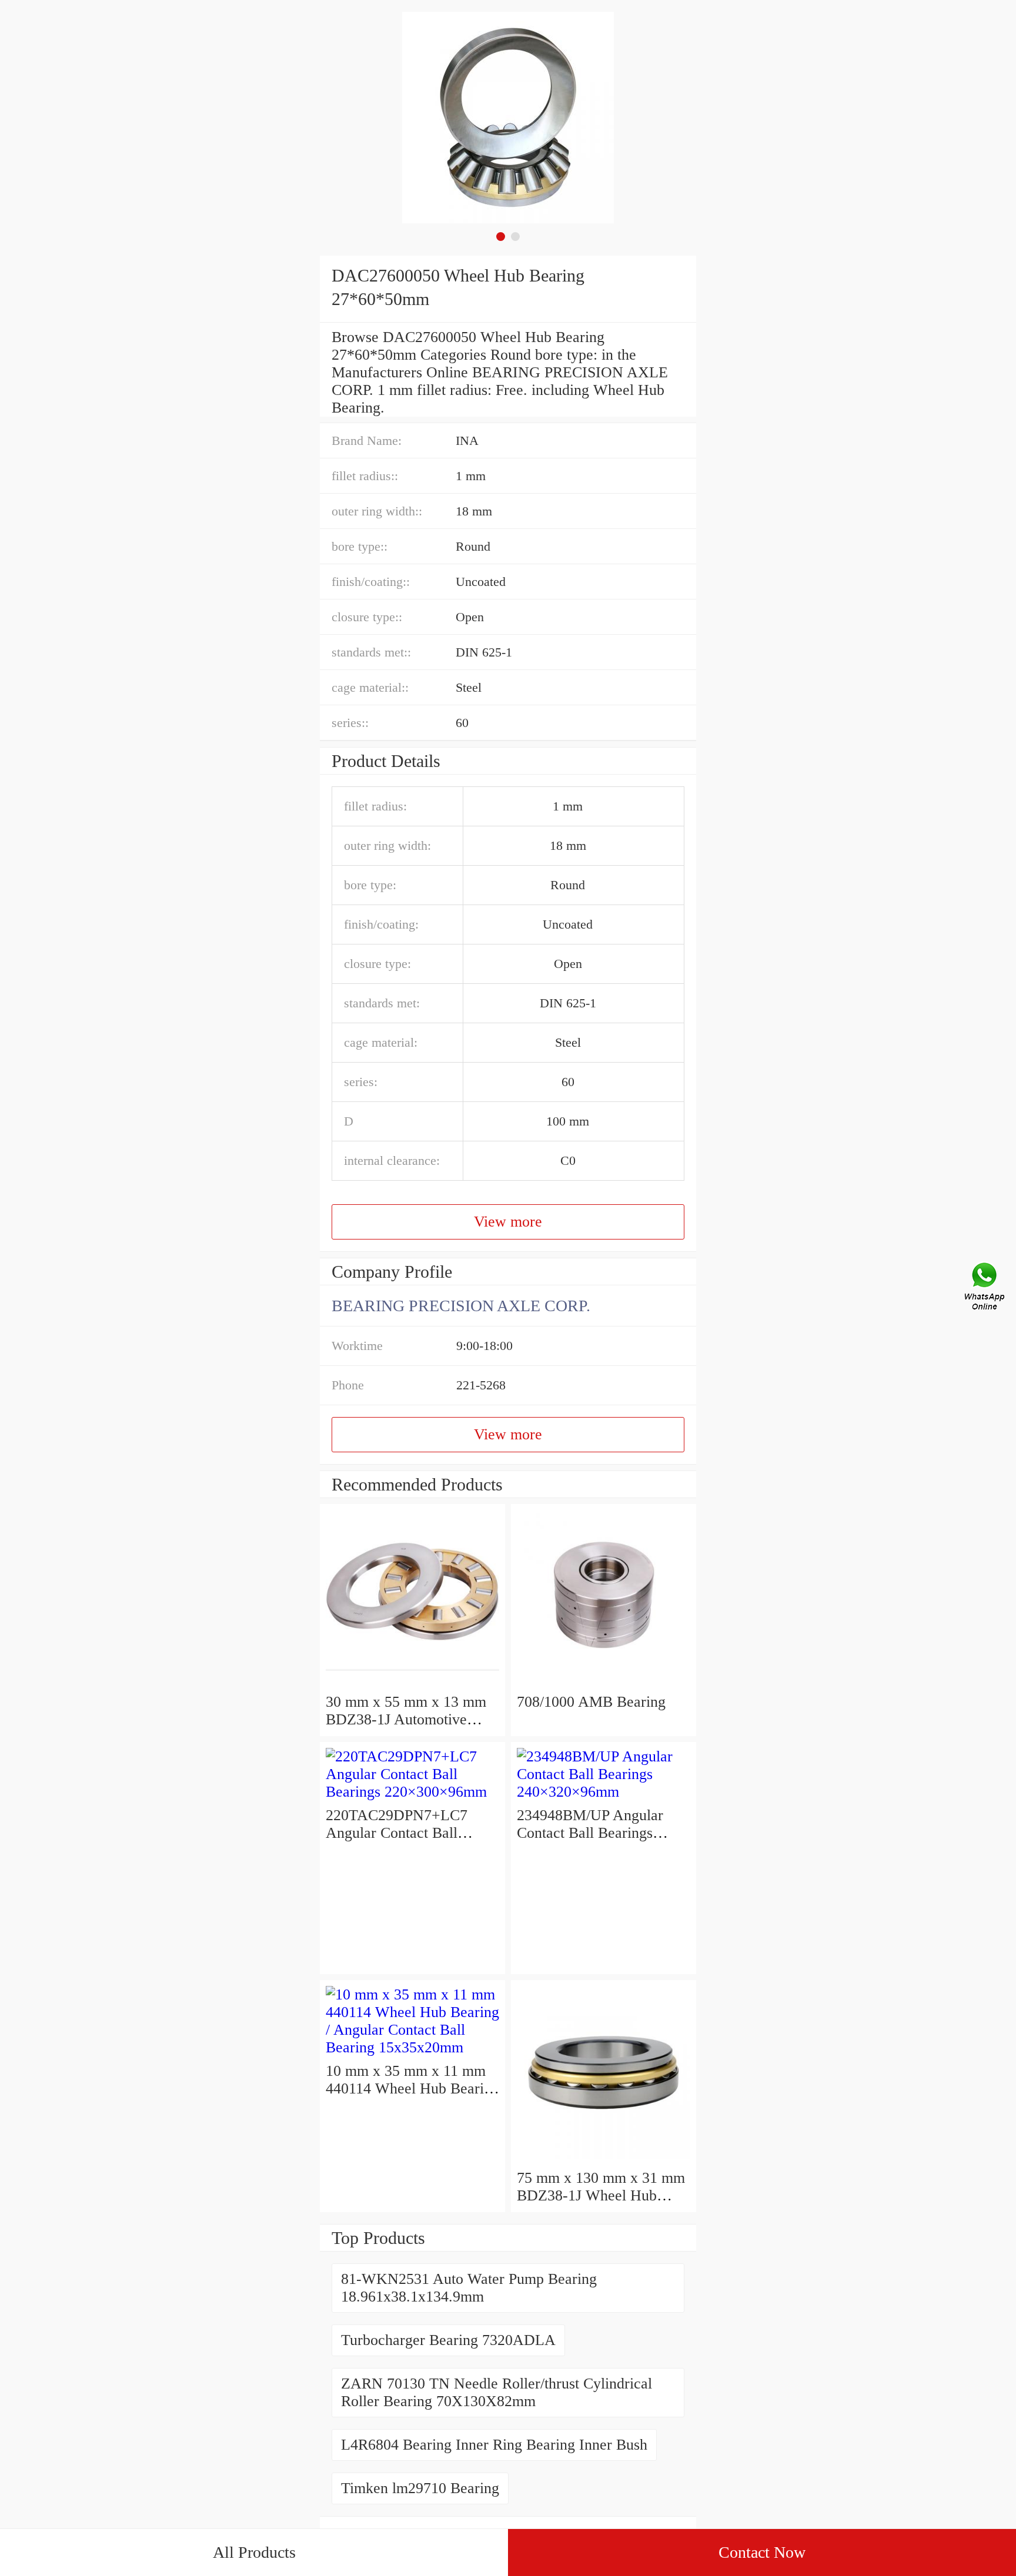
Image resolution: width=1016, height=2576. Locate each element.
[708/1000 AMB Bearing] (604, 1684)
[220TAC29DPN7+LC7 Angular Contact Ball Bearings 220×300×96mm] (412, 1792)
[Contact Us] (985, 1288)
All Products (254, 2552)
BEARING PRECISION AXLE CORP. (461, 1306)
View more (508, 1222)
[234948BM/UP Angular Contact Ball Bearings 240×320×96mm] (604, 1792)
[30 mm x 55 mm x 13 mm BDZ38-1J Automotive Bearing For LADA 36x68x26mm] (412, 1684)
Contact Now (762, 2552)
